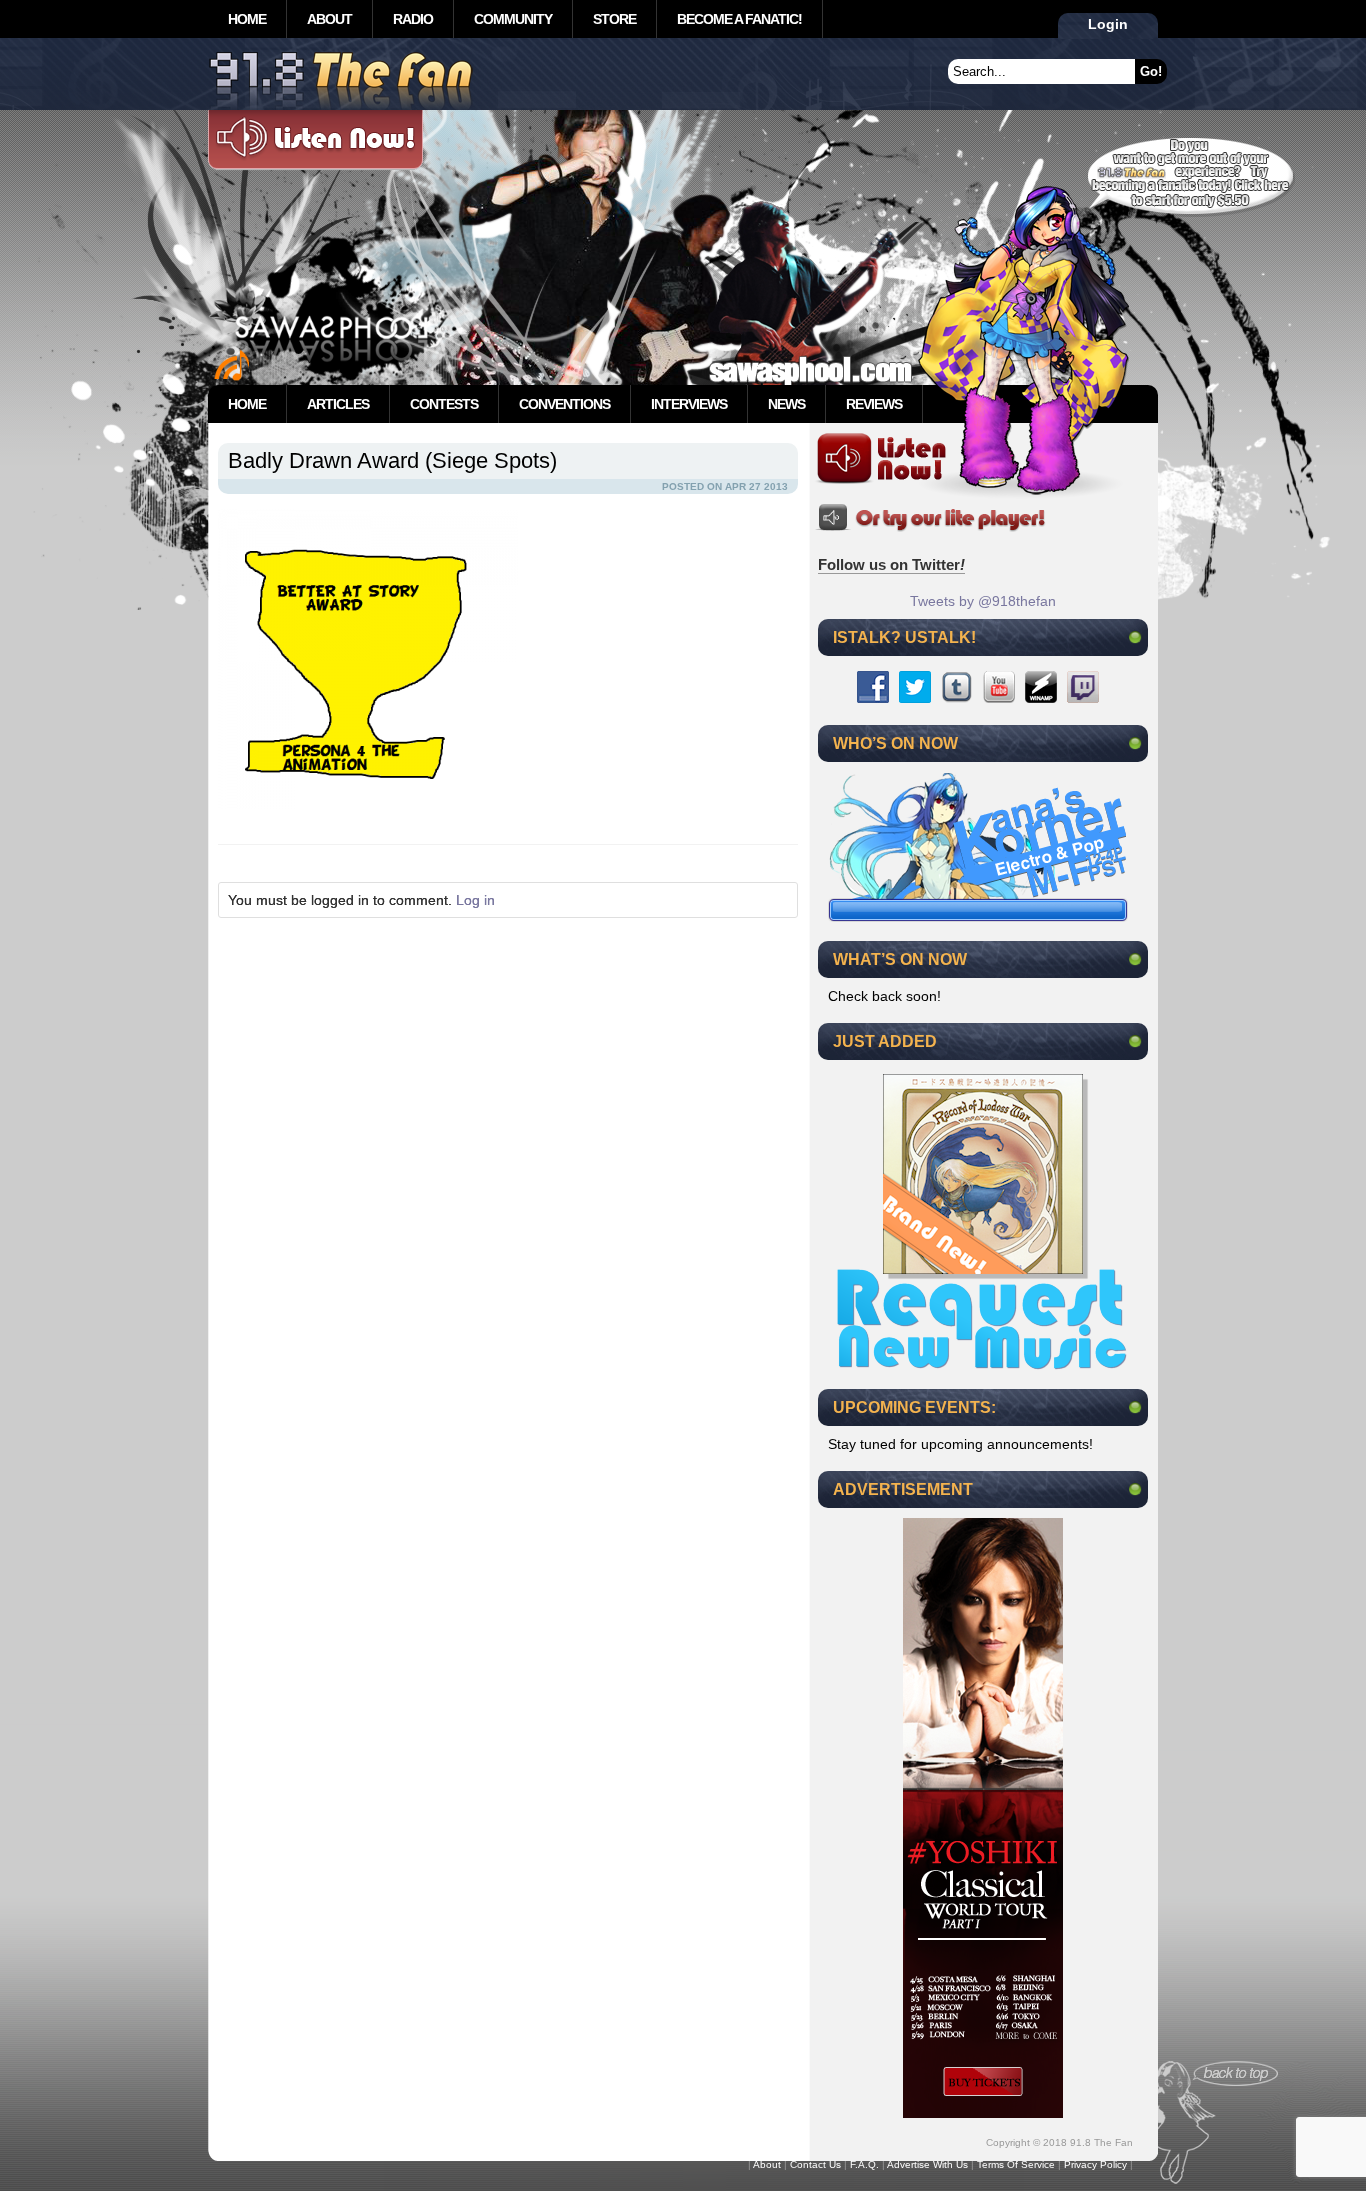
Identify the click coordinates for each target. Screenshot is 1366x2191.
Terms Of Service (1016, 2164)
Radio (413, 19)
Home (247, 19)
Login (1108, 24)
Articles (338, 404)
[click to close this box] (1135, 637)
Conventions (564, 404)
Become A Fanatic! (739, 19)
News (786, 404)
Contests (444, 404)
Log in (475, 900)
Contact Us (815, 2164)
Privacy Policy (1095, 2164)
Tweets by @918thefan (983, 601)
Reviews (874, 404)
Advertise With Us (927, 2164)
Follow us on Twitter (891, 564)
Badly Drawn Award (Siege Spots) (392, 460)
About (329, 19)
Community (513, 19)
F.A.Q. (864, 2164)
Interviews (689, 404)
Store (614, 19)
